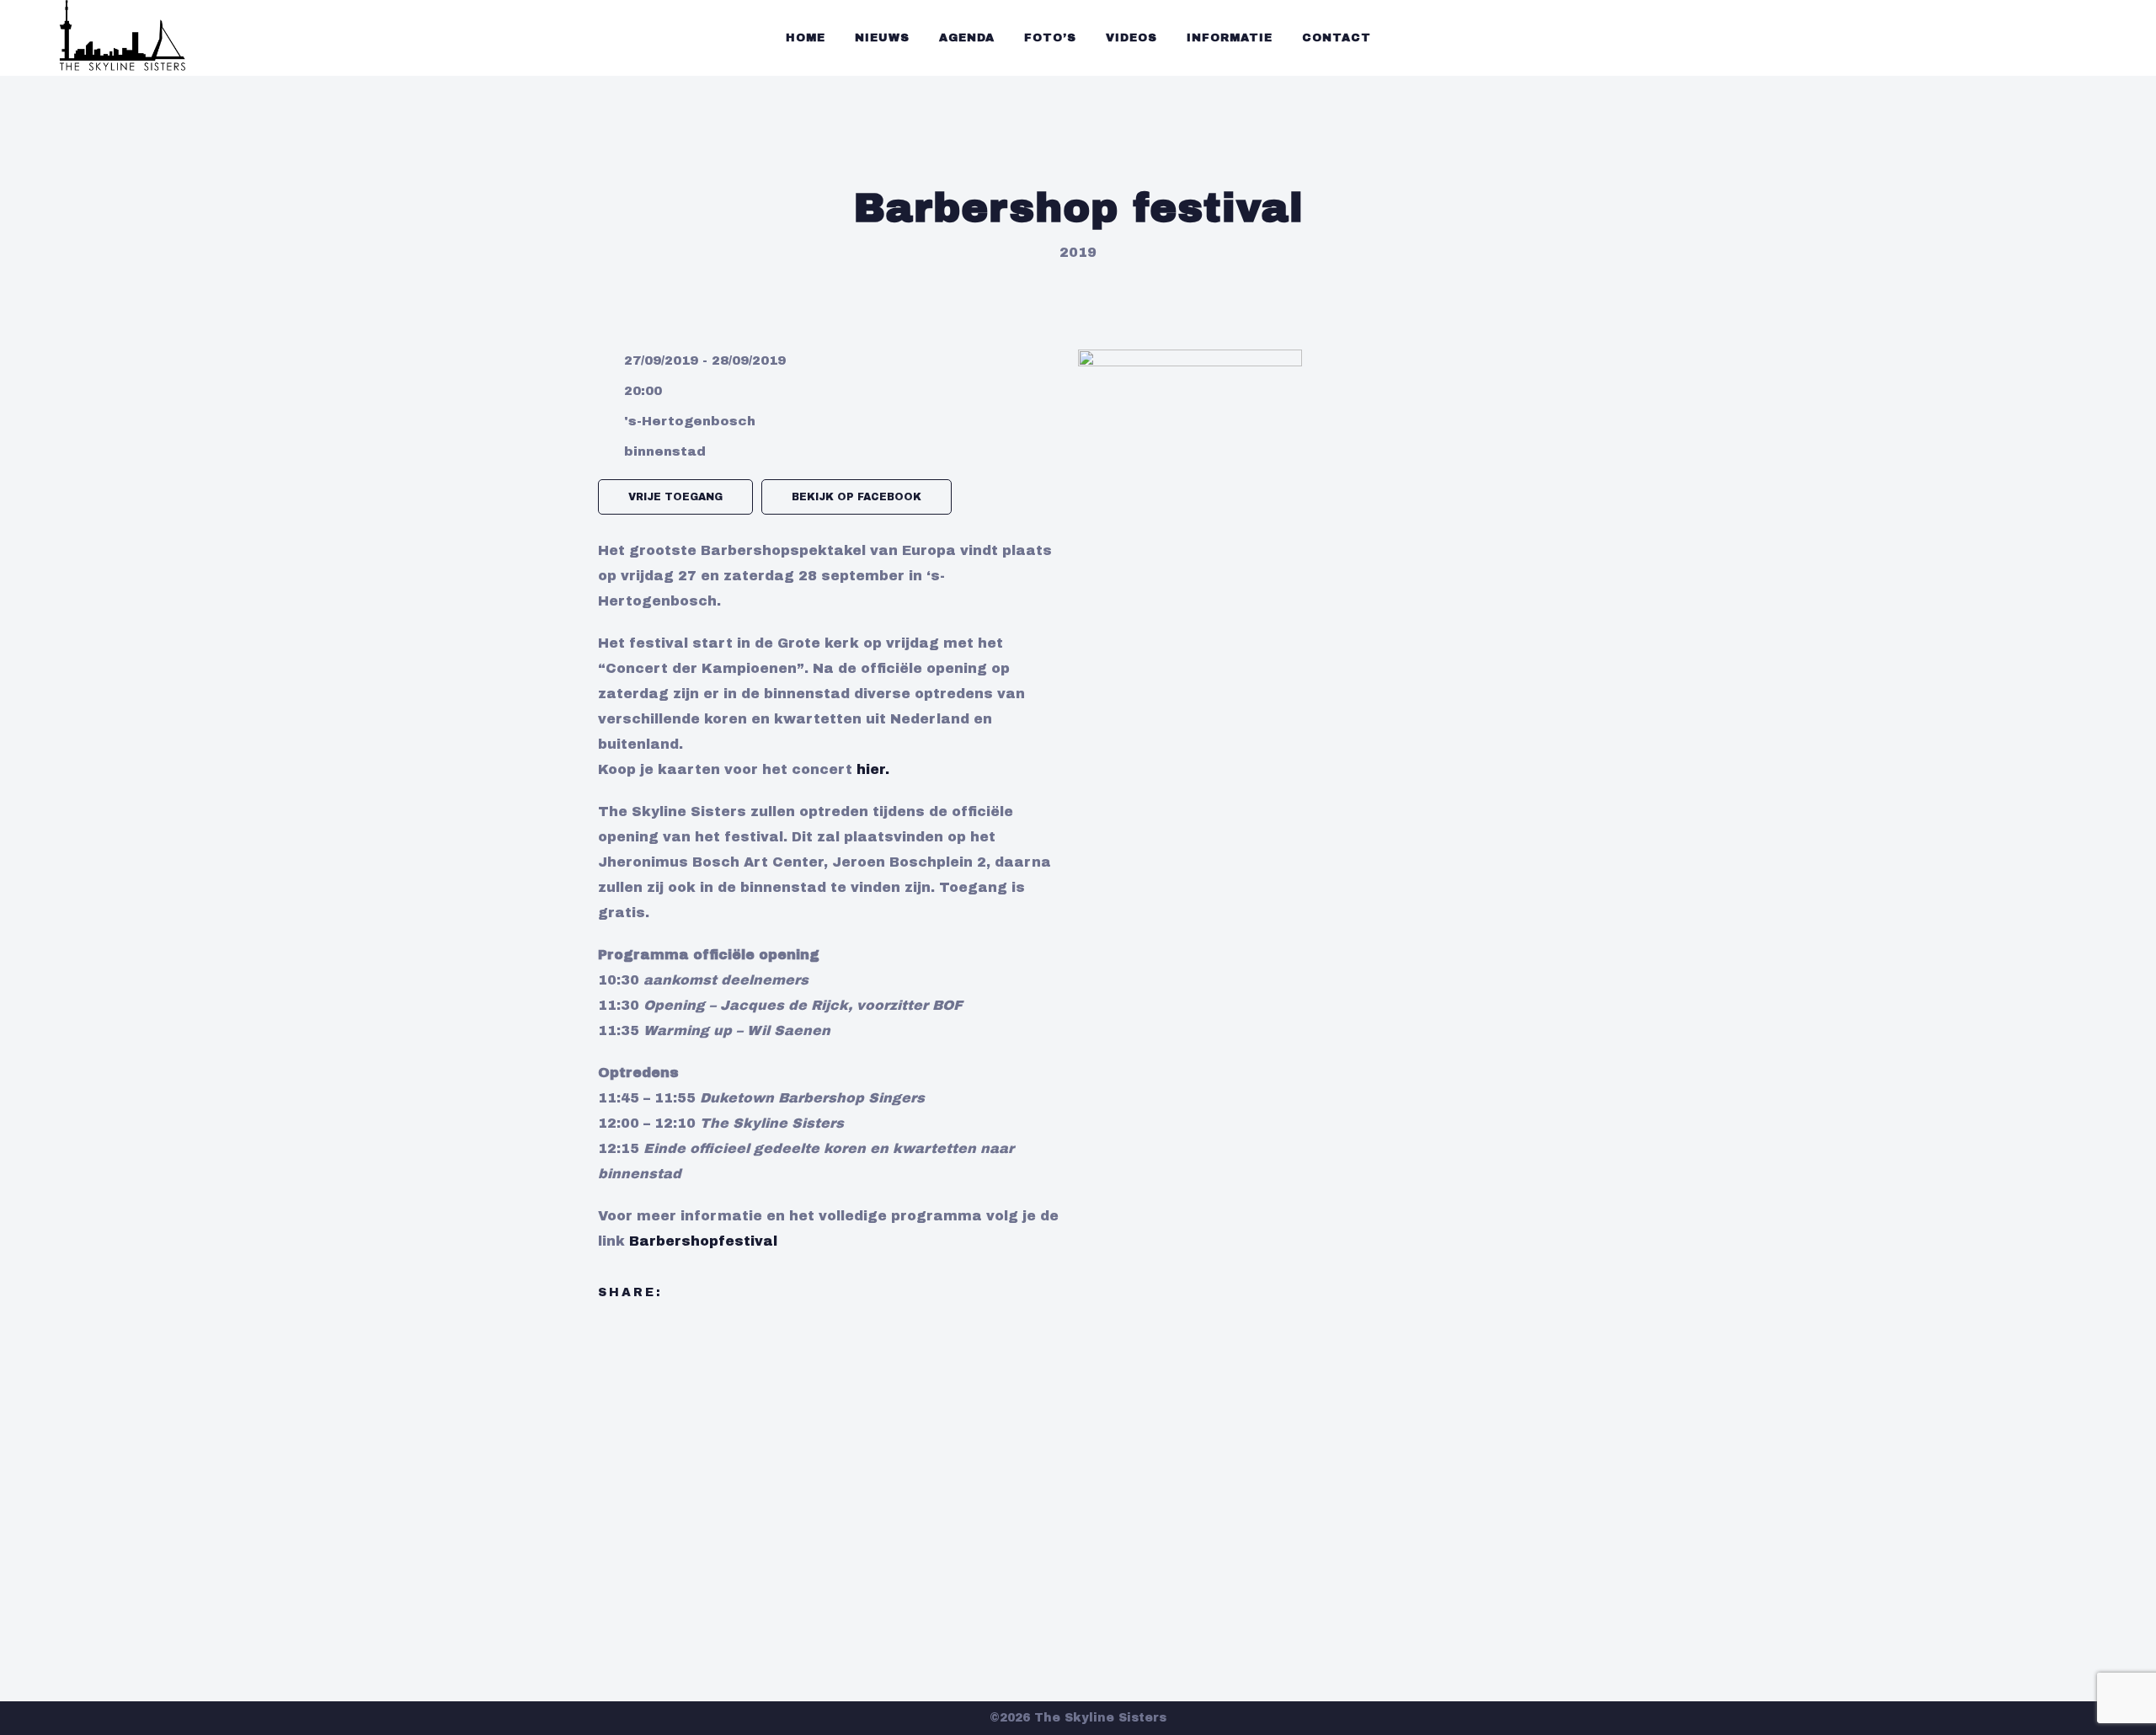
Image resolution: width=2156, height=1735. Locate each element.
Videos (1131, 38)
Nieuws (882, 38)
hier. (873, 769)
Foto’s (1050, 38)
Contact (1337, 38)
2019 (1078, 252)
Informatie (1230, 38)
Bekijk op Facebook (857, 497)
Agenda (967, 38)
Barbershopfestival (703, 1241)
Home (806, 38)
